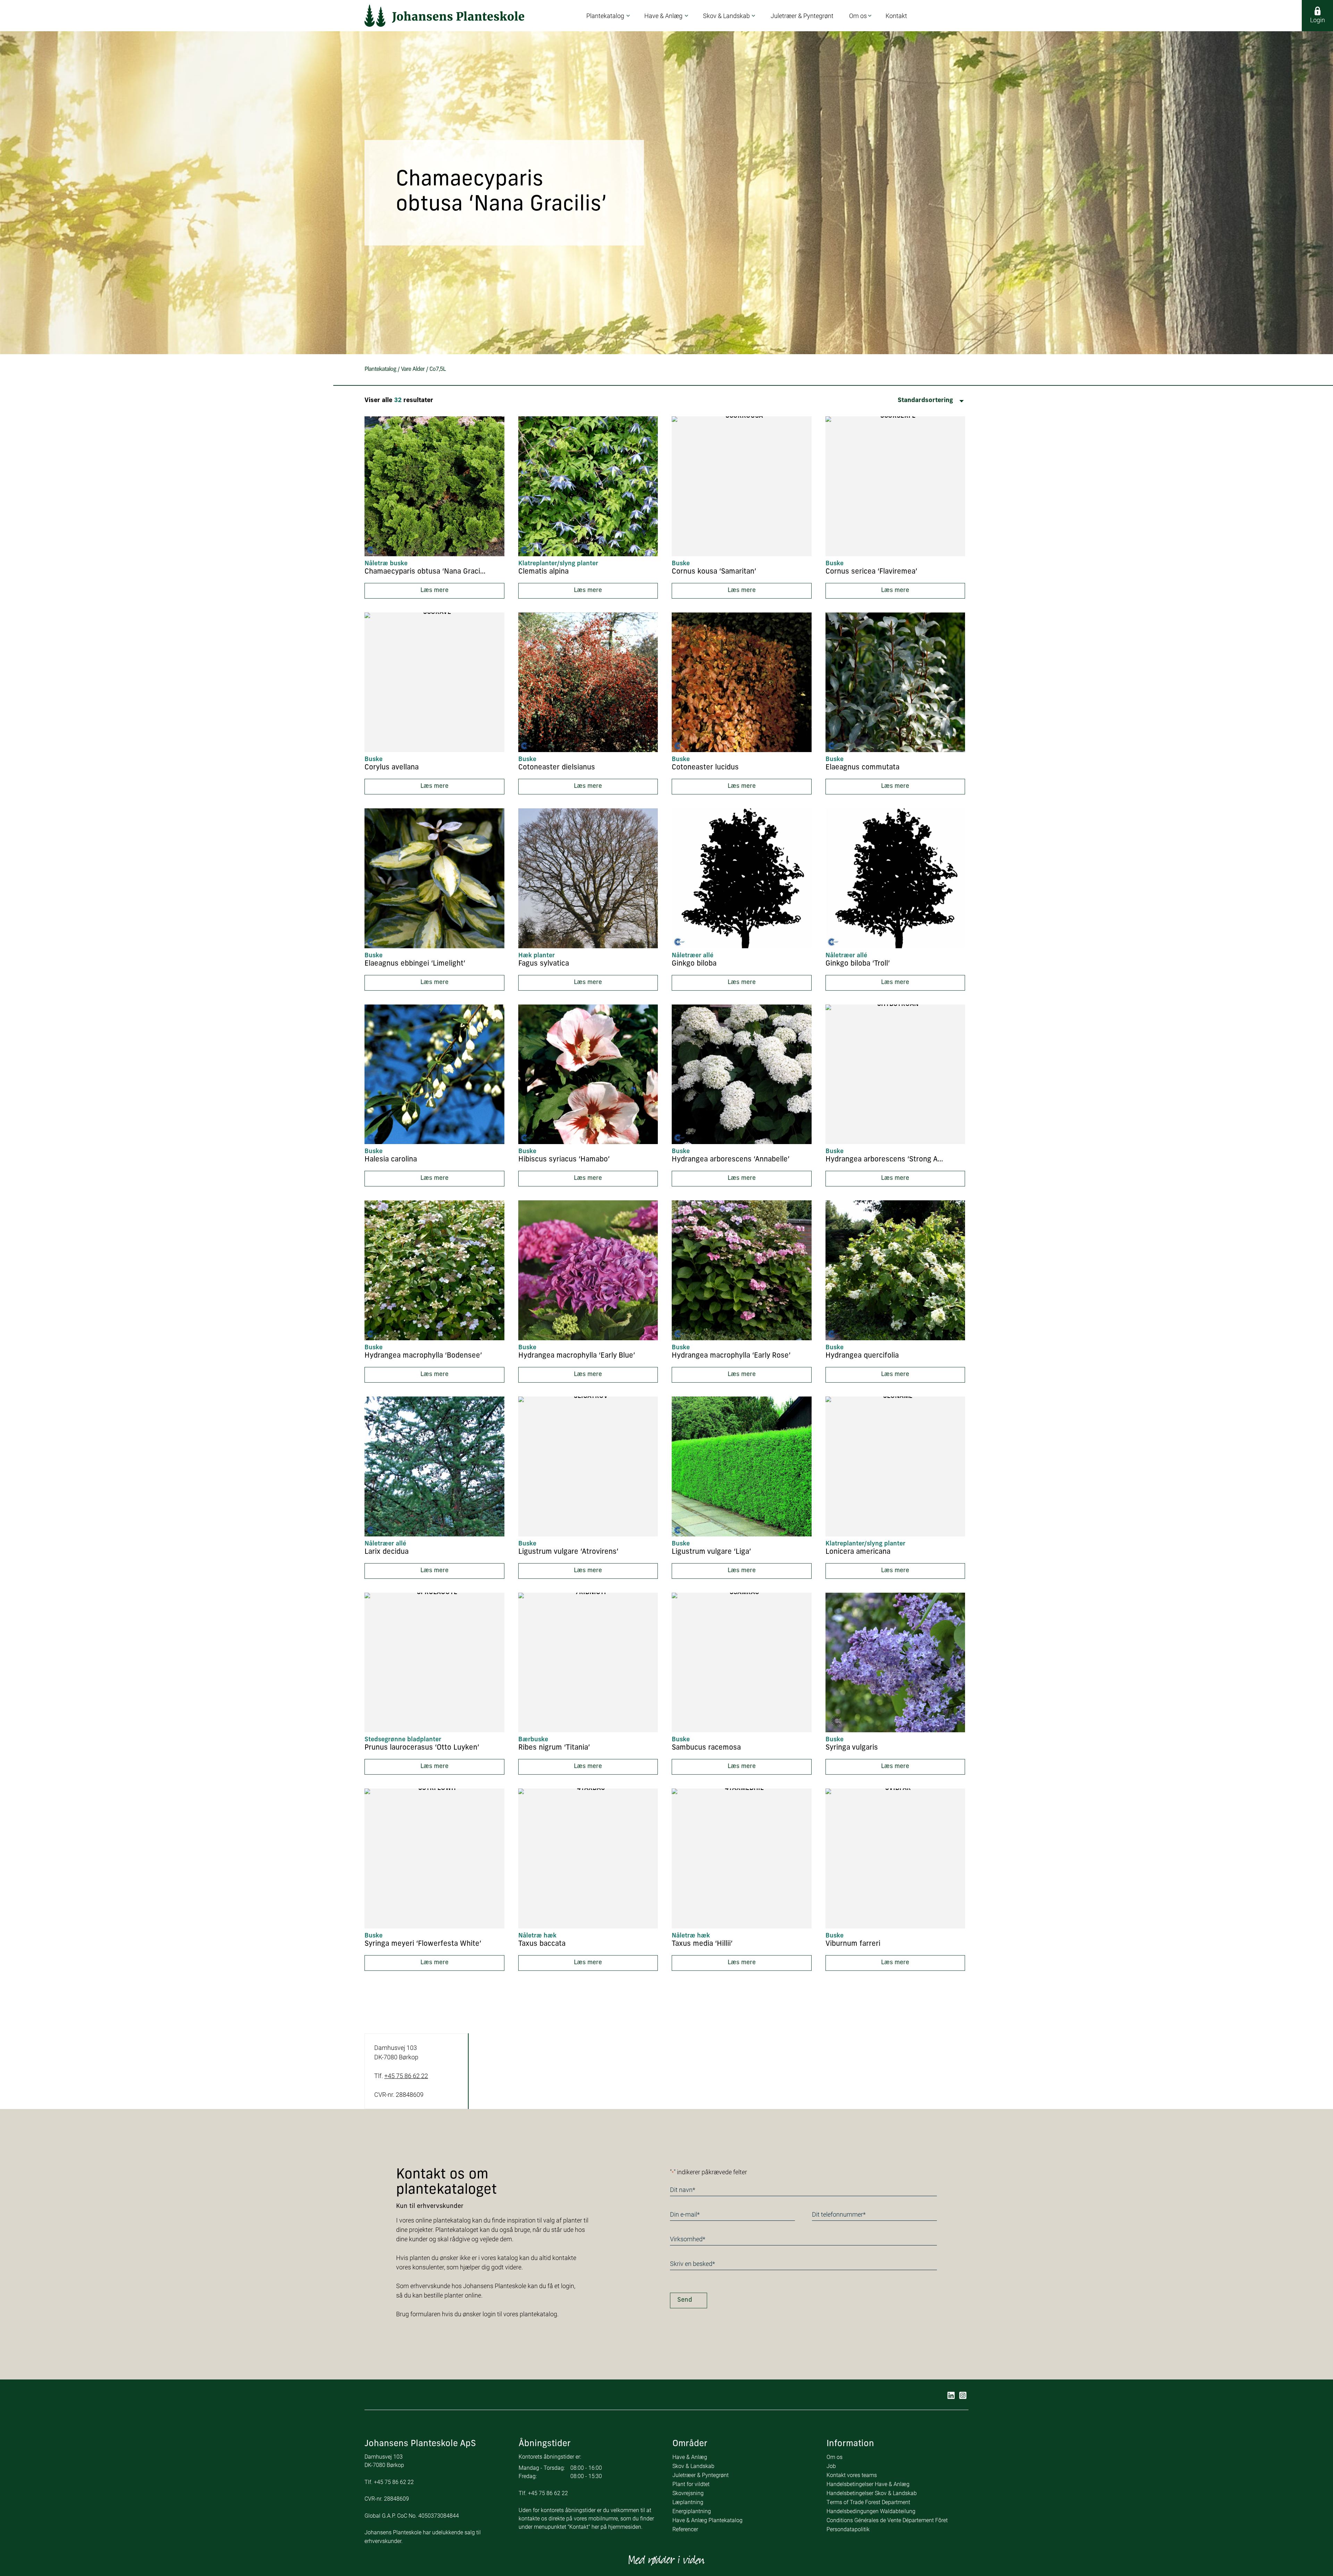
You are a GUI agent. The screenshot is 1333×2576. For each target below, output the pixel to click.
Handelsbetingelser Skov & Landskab (872, 2493)
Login (1318, 20)
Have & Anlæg (690, 2457)
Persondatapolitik (848, 2529)
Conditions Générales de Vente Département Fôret (887, 2520)
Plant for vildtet (691, 2484)
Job (831, 2466)
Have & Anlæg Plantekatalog (707, 2520)
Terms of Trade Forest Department (868, 2502)
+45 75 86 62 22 (406, 2076)
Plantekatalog (380, 369)
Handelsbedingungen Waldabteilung (871, 2511)
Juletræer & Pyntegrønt (701, 2475)
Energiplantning (692, 2511)
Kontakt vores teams (852, 2475)
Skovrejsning (688, 2493)
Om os (835, 2457)
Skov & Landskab (693, 2466)
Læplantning (688, 2502)
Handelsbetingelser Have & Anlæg (868, 2484)
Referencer (685, 2529)
